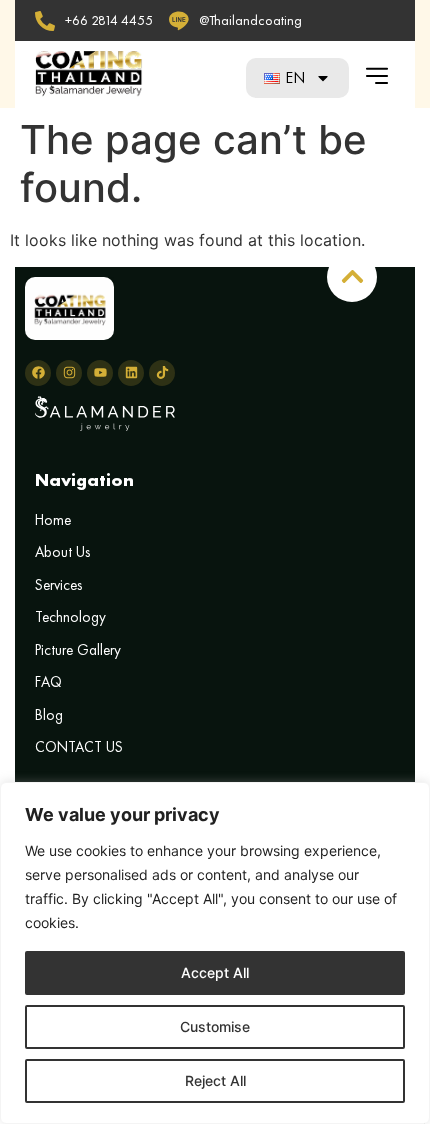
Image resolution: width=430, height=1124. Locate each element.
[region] (215, 953)
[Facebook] (38, 373)
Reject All (215, 1080)
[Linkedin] (131, 373)
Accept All (215, 972)
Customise (215, 1026)
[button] (377, 76)
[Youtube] (100, 373)
